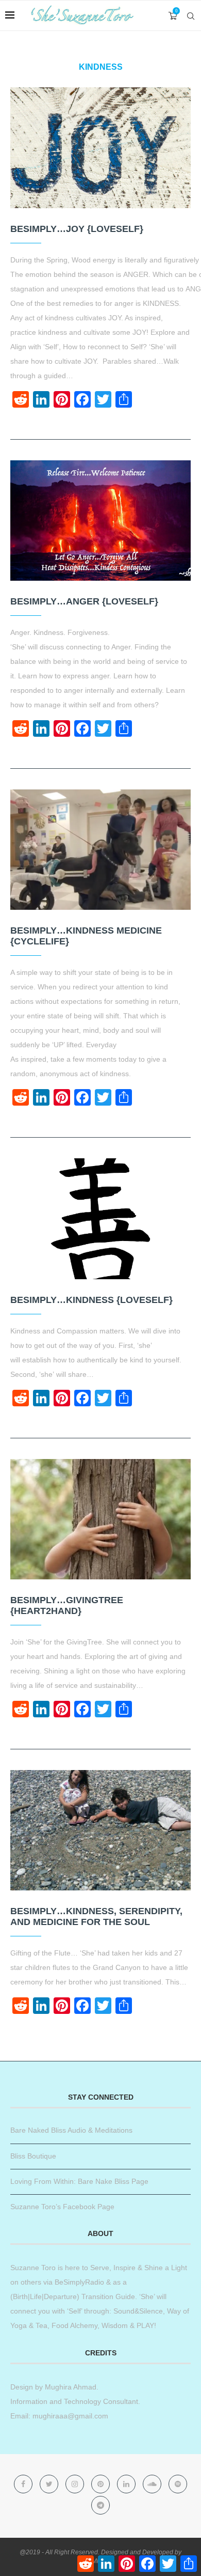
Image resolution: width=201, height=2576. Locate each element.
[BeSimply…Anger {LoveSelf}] (100, 521)
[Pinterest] (102, 2484)
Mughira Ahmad (70, 2387)
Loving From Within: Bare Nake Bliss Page (79, 2181)
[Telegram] (100, 2505)
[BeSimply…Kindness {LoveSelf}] (100, 1219)
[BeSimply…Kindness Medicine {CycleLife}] (100, 850)
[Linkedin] (127, 2484)
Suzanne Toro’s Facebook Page (62, 2207)
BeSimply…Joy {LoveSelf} (77, 229)
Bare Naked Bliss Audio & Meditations (71, 2130)
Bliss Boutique (33, 2156)
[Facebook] (24, 2484)
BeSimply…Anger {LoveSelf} (84, 601)
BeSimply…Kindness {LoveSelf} (91, 1300)
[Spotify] (178, 2484)
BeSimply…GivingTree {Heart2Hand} (67, 1605)
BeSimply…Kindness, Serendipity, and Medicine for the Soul (96, 1917)
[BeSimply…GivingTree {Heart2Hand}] (100, 1519)
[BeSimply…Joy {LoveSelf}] (100, 148)
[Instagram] (76, 2484)
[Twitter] (50, 2484)
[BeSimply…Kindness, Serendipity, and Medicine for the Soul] (100, 1830)
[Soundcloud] (153, 2484)
